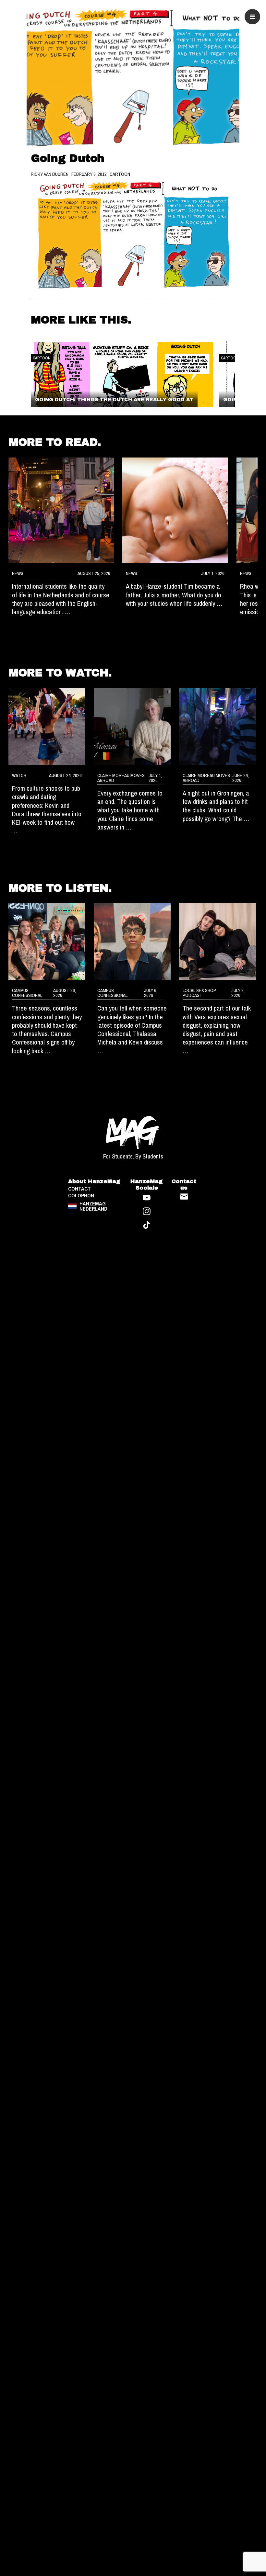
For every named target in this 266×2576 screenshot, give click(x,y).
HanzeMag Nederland (93, 1206)
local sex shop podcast (199, 993)
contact (79, 1189)
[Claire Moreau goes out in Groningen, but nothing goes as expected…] (218, 726)
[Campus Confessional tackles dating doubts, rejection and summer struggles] (132, 941)
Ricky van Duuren (50, 174)
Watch (19, 775)
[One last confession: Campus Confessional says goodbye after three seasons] (47, 941)
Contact (184, 1197)
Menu (252, 17)
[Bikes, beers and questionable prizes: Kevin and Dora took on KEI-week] (47, 726)
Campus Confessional (27, 993)
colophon (81, 1196)
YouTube (147, 1198)
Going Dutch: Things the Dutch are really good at (114, 400)
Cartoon (120, 174)
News (18, 573)
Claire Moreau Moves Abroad (121, 778)
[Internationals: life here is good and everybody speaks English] (61, 510)
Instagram (147, 1211)
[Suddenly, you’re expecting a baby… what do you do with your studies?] (175, 510)
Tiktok (147, 1225)
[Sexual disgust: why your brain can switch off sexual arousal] (218, 941)
